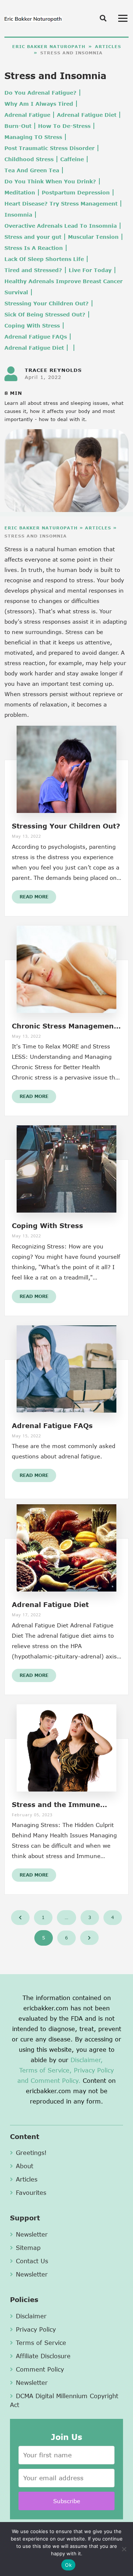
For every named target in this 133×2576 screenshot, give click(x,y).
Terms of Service (41, 2343)
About (25, 2166)
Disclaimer (31, 2316)
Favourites (31, 2192)
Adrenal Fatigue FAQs (36, 337)
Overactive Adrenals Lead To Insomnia (61, 226)
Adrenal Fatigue (27, 115)
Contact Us (32, 2261)
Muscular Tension (93, 237)
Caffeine (72, 159)
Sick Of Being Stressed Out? (45, 314)
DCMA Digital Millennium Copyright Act (64, 2400)
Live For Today (90, 270)
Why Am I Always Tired (39, 104)
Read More (34, 897)
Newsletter (32, 2234)
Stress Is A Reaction (34, 248)
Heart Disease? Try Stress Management (61, 204)
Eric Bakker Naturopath (49, 46)
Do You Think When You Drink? (50, 181)
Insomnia (18, 215)
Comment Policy (40, 2369)
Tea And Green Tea (32, 170)
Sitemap (28, 2248)
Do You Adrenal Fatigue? (40, 93)
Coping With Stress (32, 326)
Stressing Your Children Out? (47, 303)
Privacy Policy (94, 2070)
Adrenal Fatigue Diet (87, 115)
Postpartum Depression (76, 192)
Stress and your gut (33, 237)
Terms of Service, (45, 2070)
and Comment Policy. (49, 2080)
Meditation (20, 192)
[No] (124, 2549)
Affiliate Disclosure (43, 2356)
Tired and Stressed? (33, 270)
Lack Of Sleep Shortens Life (44, 259)
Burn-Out (18, 126)
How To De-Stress (64, 126)
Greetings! (31, 2153)
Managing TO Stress (33, 137)
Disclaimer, (87, 2060)
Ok (68, 2565)
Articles (108, 46)
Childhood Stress (29, 159)
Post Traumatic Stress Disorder (50, 148)
